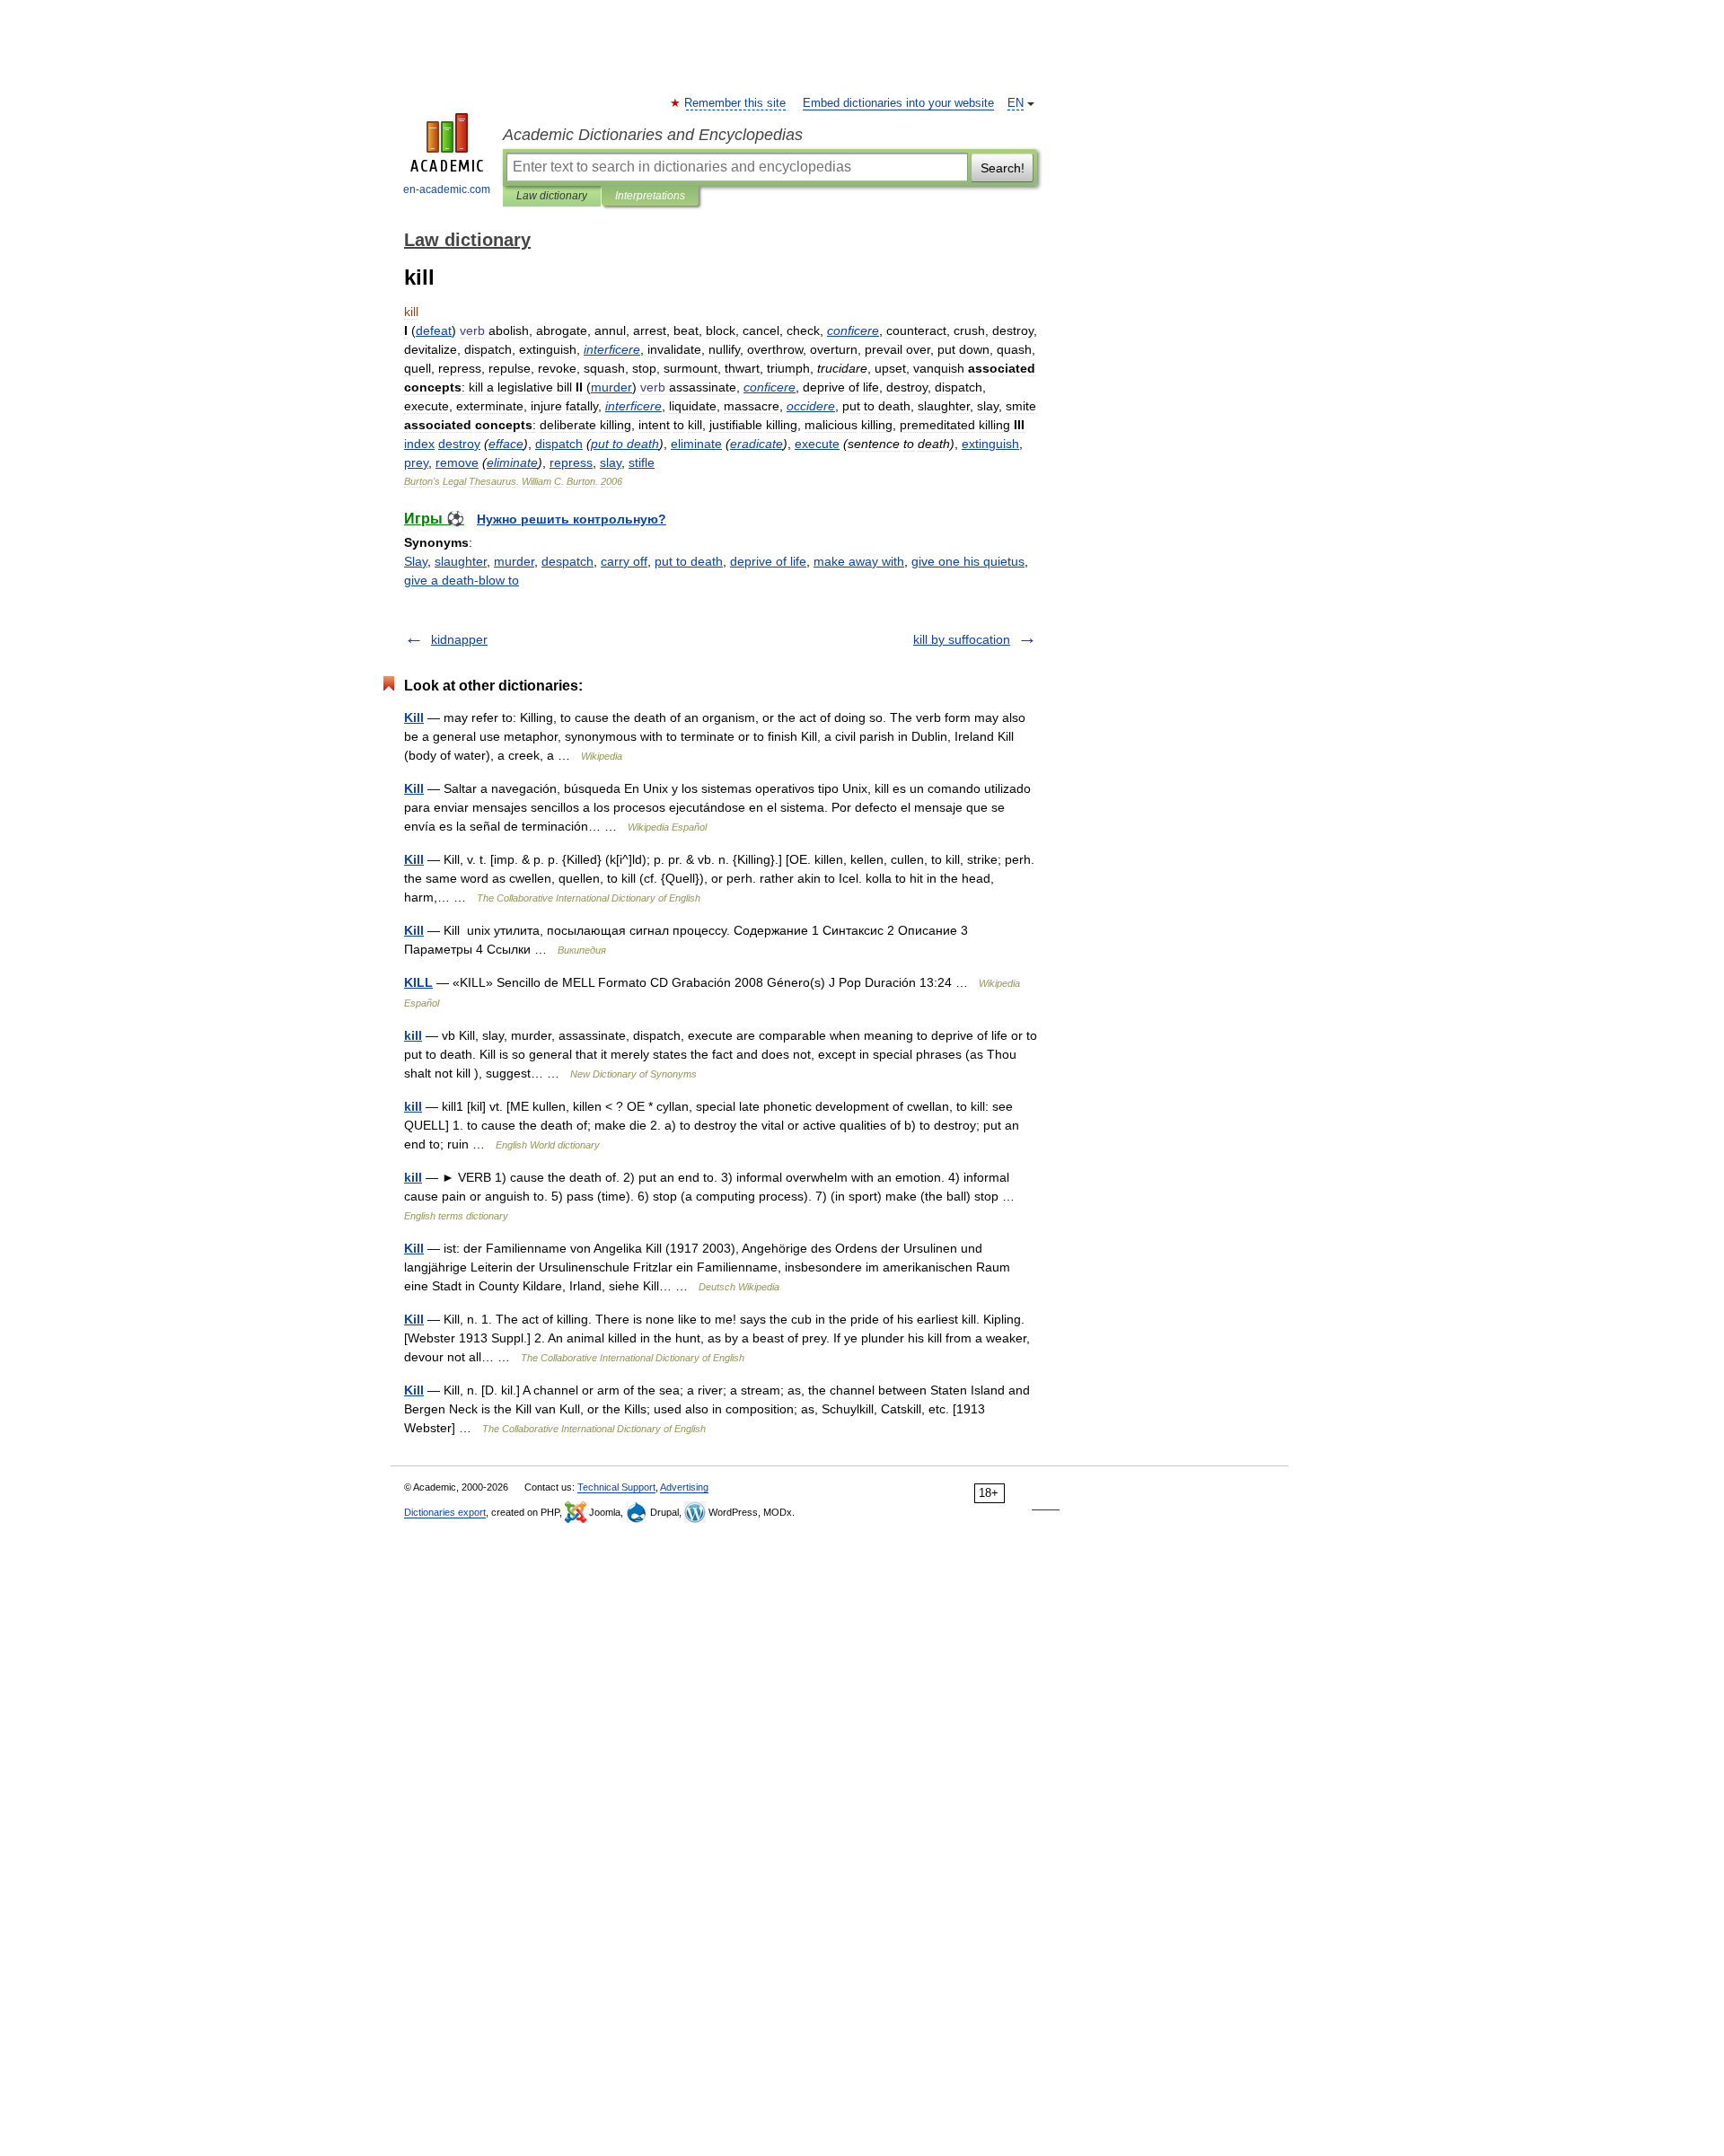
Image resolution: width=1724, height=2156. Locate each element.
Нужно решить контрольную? (572, 519)
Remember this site (736, 103)
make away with (859, 561)
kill (413, 1035)
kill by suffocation (962, 639)
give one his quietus (968, 561)
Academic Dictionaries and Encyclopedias (653, 135)
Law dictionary (552, 196)
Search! (1003, 168)
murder (514, 561)
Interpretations (650, 196)
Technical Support (616, 1487)
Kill (414, 717)
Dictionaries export (445, 1512)
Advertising (684, 1487)
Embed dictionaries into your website (898, 103)
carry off (624, 561)
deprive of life (768, 561)
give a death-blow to (462, 580)
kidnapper (459, 639)
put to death (689, 561)
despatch (567, 561)
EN (1016, 103)
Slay (416, 561)
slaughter (461, 561)
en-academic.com (447, 189)
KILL (418, 982)
